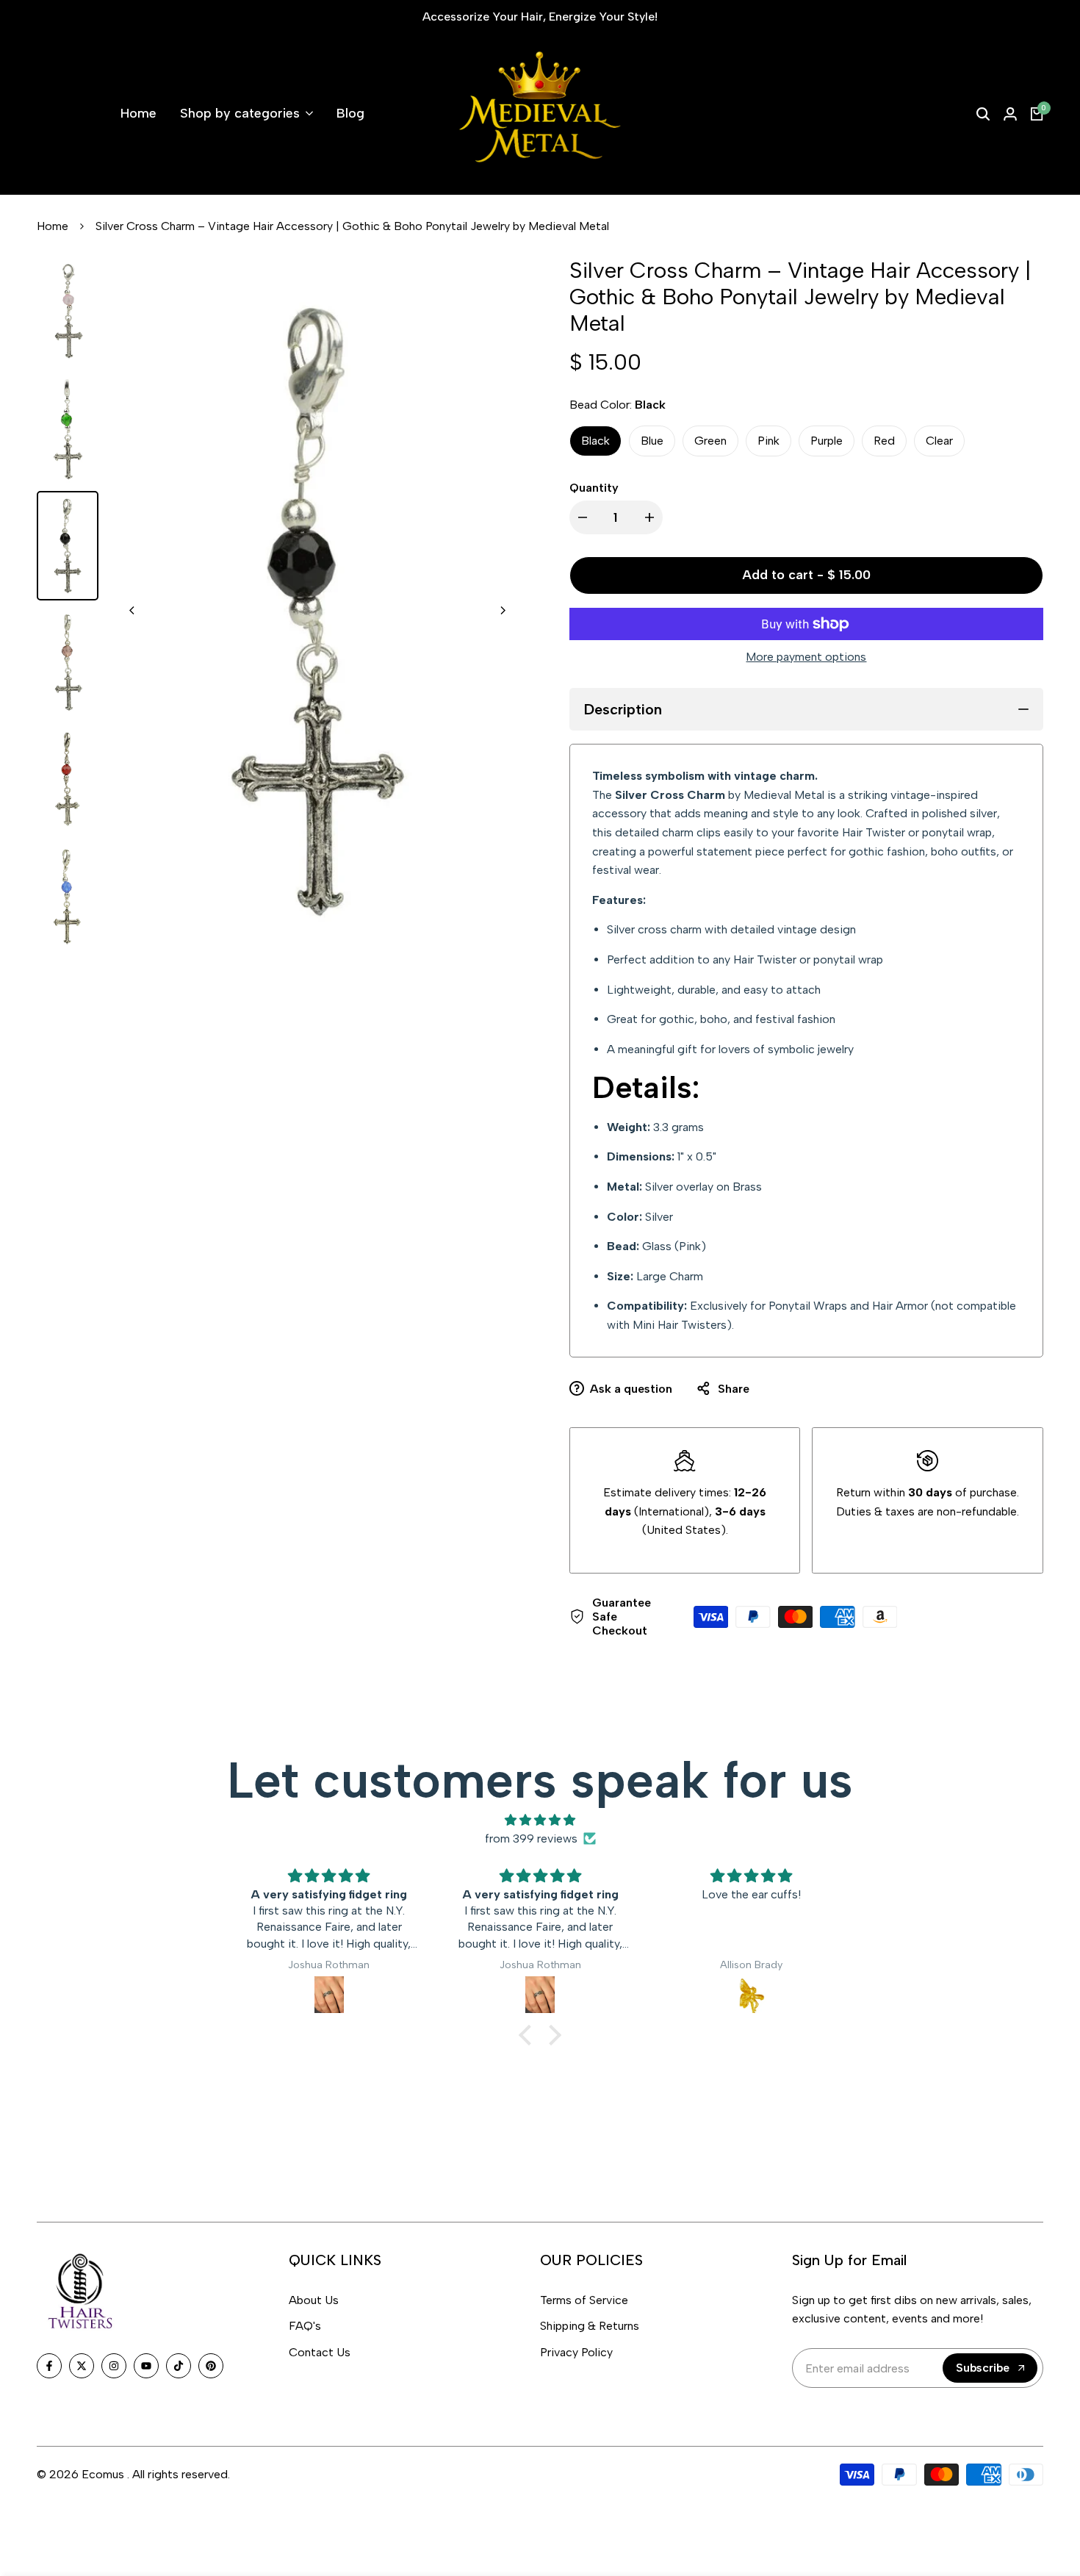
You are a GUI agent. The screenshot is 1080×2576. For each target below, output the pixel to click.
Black (595, 441)
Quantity (594, 488)
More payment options (806, 657)
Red (884, 441)
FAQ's (305, 2326)
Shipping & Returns (590, 2326)
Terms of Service (584, 2300)
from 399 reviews (531, 1838)
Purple (827, 441)
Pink (768, 441)
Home (53, 226)
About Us (314, 2300)
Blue (652, 441)
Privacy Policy (576, 2352)
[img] (540, 1820)
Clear (939, 441)
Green (710, 441)
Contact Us (320, 2352)
